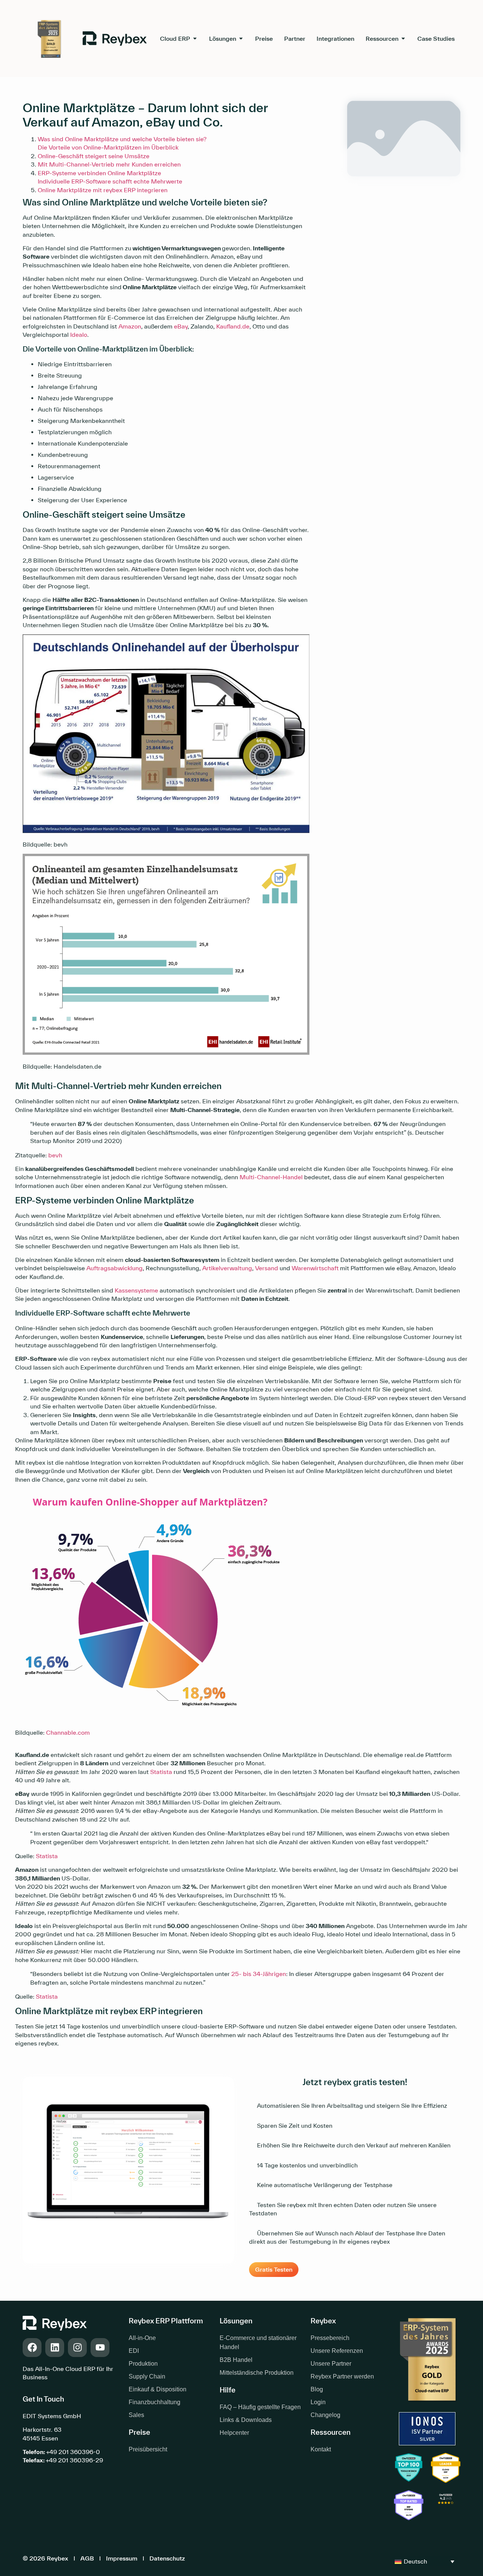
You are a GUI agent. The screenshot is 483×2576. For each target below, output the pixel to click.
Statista (161, 1772)
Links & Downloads (246, 2420)
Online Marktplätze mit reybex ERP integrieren (103, 190)
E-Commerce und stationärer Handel (258, 2342)
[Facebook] (32, 2348)
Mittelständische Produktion (257, 2373)
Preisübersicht (148, 2449)
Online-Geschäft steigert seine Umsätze (94, 156)
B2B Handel (236, 2360)
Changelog (325, 2415)
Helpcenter (234, 2433)
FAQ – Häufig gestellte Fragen (260, 2407)
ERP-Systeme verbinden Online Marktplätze (99, 173)
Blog (317, 2389)
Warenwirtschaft (315, 1268)
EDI (134, 2351)
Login (318, 2402)
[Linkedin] (55, 2348)
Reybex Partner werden (342, 2376)
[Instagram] (77, 2348)
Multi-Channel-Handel (271, 1177)
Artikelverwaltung (227, 1268)
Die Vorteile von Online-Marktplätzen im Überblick (108, 147)
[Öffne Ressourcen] (403, 39)
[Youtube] (100, 2348)
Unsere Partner (331, 2364)
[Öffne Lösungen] (241, 39)
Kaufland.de (233, 326)
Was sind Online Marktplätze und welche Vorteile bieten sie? (123, 139)
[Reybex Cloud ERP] (446, 2506)
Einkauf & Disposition (158, 2389)
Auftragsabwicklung (115, 1268)
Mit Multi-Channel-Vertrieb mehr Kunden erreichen (109, 164)
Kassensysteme (136, 1290)
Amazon (130, 326)
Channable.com (68, 1732)
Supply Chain (147, 2376)
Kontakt (321, 2449)
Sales (136, 2415)
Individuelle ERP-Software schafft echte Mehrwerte (110, 181)
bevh (55, 1155)
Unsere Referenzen (337, 2351)
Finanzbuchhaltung (155, 2402)
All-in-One (142, 2338)
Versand (267, 1268)
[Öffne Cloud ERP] (195, 39)
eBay (181, 326)
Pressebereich (330, 2338)
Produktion (143, 2364)
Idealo (79, 335)
